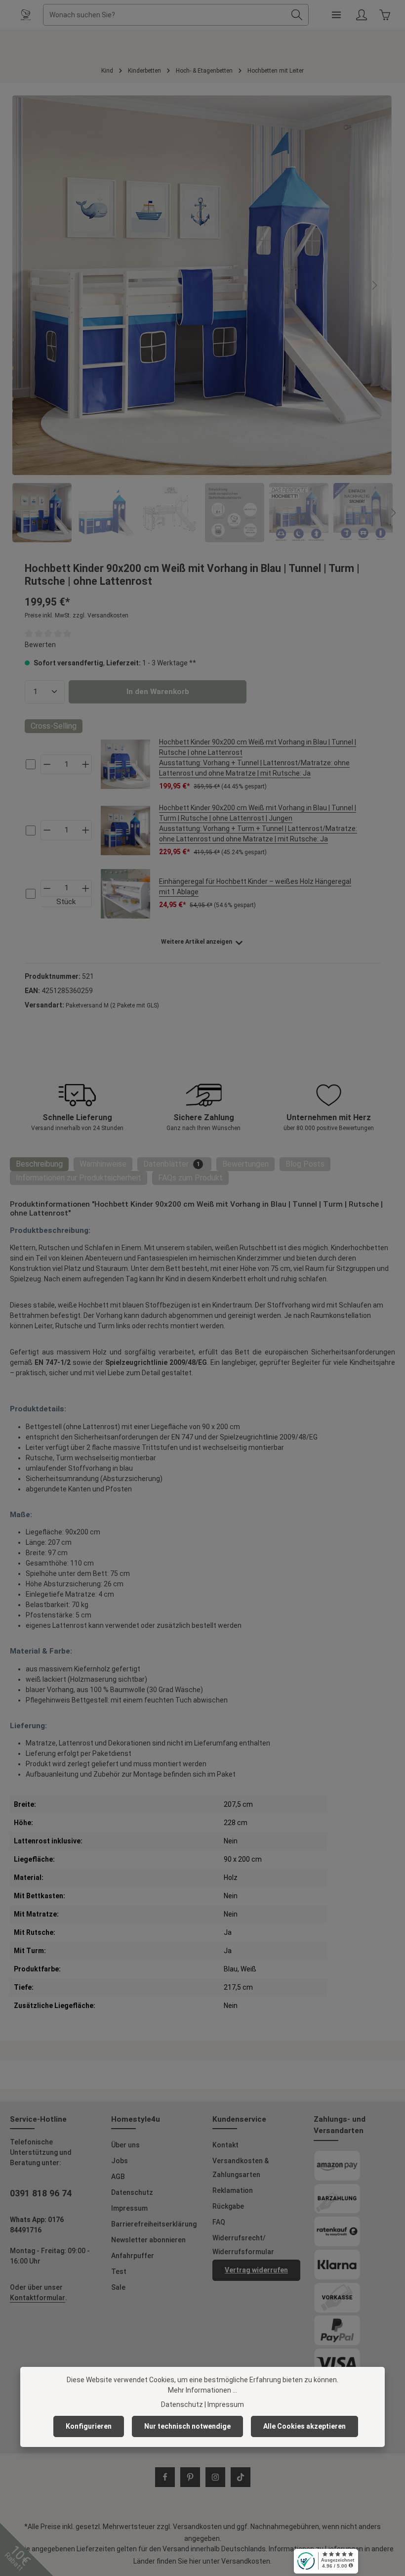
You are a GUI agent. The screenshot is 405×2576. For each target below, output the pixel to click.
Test (119, 2271)
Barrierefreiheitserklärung (154, 2224)
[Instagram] (215, 2477)
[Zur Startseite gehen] (26, 15)
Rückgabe (228, 2206)
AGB (118, 2177)
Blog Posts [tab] (305, 1164)
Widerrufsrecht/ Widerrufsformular (243, 2245)
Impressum (129, 2208)
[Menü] (336, 15)
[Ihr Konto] (361, 15)
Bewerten (40, 645)
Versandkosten (197, 2527)
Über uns (125, 2145)
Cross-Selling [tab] (54, 726)
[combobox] (164, 15)
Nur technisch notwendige (187, 2426)
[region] (202, 319)
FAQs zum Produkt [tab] (190, 1178)
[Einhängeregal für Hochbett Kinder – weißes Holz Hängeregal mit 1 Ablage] (125, 894)
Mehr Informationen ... (202, 2390)
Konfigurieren (89, 2426)
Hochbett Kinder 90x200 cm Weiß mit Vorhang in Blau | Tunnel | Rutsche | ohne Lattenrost (258, 758)
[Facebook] (165, 2477)
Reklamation (233, 2190)
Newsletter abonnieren (148, 2240)
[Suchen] (297, 15)
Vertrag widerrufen (256, 2270)
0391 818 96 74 (41, 2193)
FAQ (219, 2222)
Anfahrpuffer (133, 2256)
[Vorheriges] (31, 285)
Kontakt (225, 2145)
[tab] (39, 1164)
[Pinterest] (190, 2477)
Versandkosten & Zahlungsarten (241, 2168)
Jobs (120, 2161)
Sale (118, 2287)
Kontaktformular (38, 2298)
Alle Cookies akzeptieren (304, 2426)
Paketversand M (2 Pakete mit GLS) (112, 1005)
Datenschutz (132, 2192)
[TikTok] (241, 2477)
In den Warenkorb (158, 692)
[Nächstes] (374, 285)
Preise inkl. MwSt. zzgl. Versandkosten (77, 615)
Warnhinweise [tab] (103, 1164)
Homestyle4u (136, 2119)
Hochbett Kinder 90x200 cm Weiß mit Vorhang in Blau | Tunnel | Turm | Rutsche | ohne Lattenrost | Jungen (258, 823)
